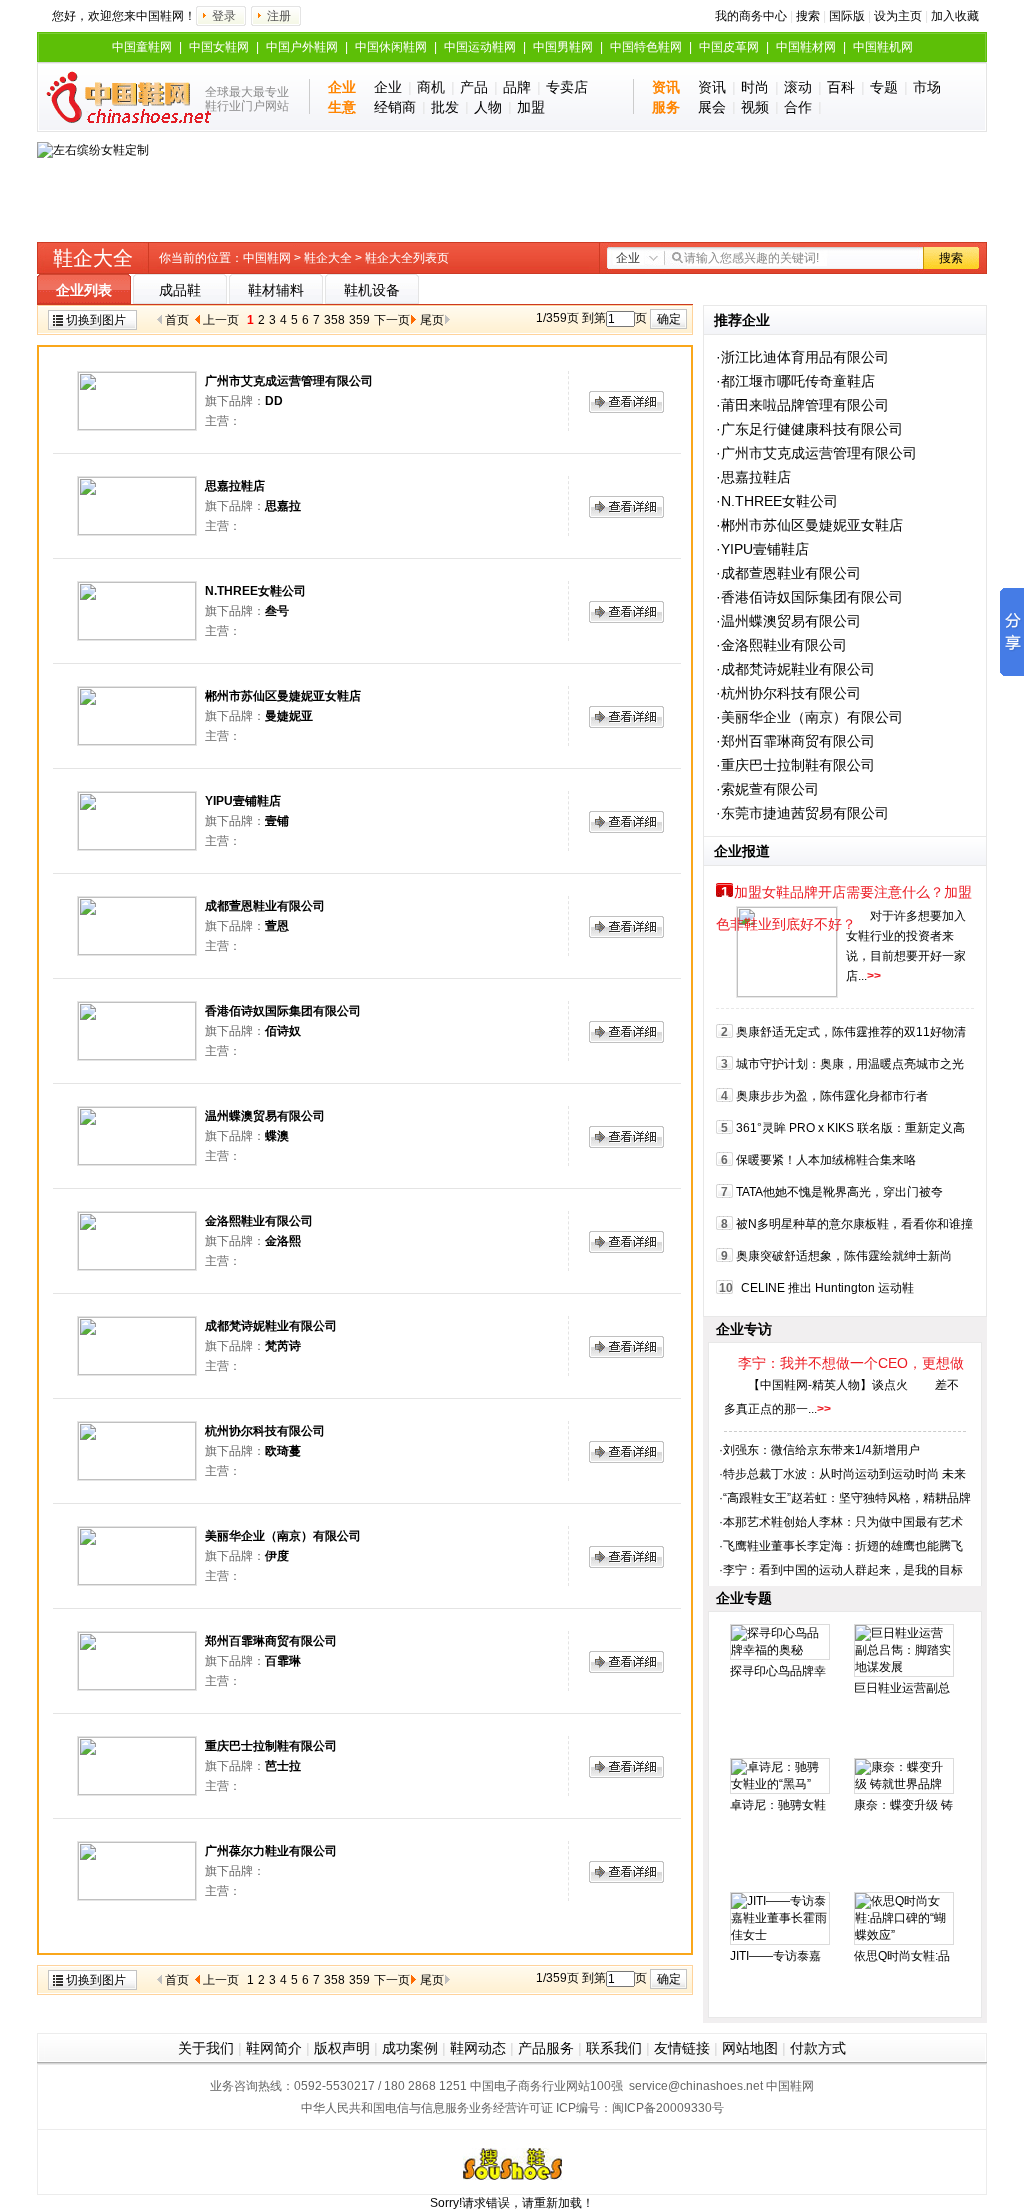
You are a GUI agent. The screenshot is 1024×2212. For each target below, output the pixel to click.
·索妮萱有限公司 (767, 789)
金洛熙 (283, 1241)
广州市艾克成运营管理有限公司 (289, 381)
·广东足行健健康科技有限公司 (809, 429)
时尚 (755, 87)
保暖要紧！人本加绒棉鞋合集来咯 (826, 1160)
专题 (884, 87)
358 (334, 320)
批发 (445, 107)
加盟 (531, 107)
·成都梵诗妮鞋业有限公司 (795, 669)
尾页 (432, 320)
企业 (388, 87)
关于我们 (206, 2048)
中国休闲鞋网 (391, 47)
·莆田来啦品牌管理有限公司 (802, 405)
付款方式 (818, 2048)
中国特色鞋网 (646, 47)
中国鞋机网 (883, 47)
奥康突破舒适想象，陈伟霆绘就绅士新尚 (844, 1256)
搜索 (808, 16)
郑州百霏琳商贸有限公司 (271, 1641)
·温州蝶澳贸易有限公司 (788, 621)
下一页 (392, 320)
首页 (177, 320)
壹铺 (277, 821)
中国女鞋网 (219, 47)
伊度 (277, 1556)
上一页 (221, 320)
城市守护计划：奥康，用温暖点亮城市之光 (850, 1064)
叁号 (277, 611)
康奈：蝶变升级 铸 (903, 1805)
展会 (712, 107)
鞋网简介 (274, 2048)
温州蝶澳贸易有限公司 (265, 1116)
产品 (474, 87)
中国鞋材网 (806, 47)
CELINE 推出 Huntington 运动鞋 (827, 1288)
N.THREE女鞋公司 (255, 591)
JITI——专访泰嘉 (775, 1956)
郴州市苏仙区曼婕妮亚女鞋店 (283, 696)
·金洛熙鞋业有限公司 (781, 645)
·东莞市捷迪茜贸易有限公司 (802, 813)
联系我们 (614, 2048)
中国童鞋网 (142, 47)
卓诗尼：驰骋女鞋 (778, 1805)
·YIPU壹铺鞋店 (762, 549)
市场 (927, 87)
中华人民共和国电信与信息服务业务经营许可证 (427, 2108)
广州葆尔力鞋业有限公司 (271, 1851)
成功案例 (410, 2048)
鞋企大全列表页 (407, 258)
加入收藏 (955, 16)
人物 (488, 107)
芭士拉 (283, 1766)
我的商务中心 (751, 16)
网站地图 (750, 2048)
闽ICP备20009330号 (668, 2108)
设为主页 (898, 16)
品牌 (517, 87)
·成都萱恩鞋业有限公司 (788, 573)
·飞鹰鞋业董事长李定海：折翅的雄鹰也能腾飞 (841, 1546)
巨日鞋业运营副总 (902, 1688)
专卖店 (567, 87)
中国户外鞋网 (302, 47)
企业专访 (744, 1329)
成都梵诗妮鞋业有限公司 (271, 1326)
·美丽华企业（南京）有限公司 (809, 717)
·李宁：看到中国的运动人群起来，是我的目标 (841, 1570)
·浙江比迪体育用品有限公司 (802, 357)
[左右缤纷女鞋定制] (93, 150)
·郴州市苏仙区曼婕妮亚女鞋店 (809, 525)
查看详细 (626, 402)
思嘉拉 (283, 506)
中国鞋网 (267, 258)
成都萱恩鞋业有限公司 (265, 906)
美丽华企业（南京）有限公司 (283, 1536)
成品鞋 (180, 290)
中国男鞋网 (563, 47)
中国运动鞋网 (480, 47)
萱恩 (277, 926)
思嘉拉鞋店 (235, 486)
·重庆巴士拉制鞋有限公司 (795, 765)
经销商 (395, 107)
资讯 (712, 87)
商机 (431, 87)
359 (359, 320)
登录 (224, 16)
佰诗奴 (283, 1031)
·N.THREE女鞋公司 (777, 501)
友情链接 (682, 2048)
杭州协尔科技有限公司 (265, 1431)
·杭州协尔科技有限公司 (788, 693)
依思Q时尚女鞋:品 (902, 1956)
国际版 (847, 16)
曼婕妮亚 (289, 716)
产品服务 (546, 2048)
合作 (798, 107)
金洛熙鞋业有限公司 (259, 1221)
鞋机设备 (372, 290)
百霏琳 (283, 1661)
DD (274, 401)
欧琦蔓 (283, 1451)
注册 (279, 16)
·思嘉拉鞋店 (753, 477)
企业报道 (742, 851)
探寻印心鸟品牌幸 (778, 1671)
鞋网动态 (478, 2048)
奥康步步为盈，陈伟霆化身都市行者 (832, 1096)
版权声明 (342, 2048)
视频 (755, 107)
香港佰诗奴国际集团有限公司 (283, 1011)
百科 (841, 87)
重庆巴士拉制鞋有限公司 (271, 1746)
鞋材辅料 (276, 290)
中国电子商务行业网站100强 (546, 2086)
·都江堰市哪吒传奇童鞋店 (795, 381)
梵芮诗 (283, 1346)
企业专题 (744, 1598)
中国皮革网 (729, 47)
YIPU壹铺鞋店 (243, 801)
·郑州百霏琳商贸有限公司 (795, 741)
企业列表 (84, 290)
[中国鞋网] (119, 97)
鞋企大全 (328, 258)
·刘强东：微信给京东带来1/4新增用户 (819, 1450)
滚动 (798, 87)
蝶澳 (277, 1136)
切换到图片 (96, 320)
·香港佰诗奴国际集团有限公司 (809, 597)
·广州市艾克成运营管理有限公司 (816, 453)
